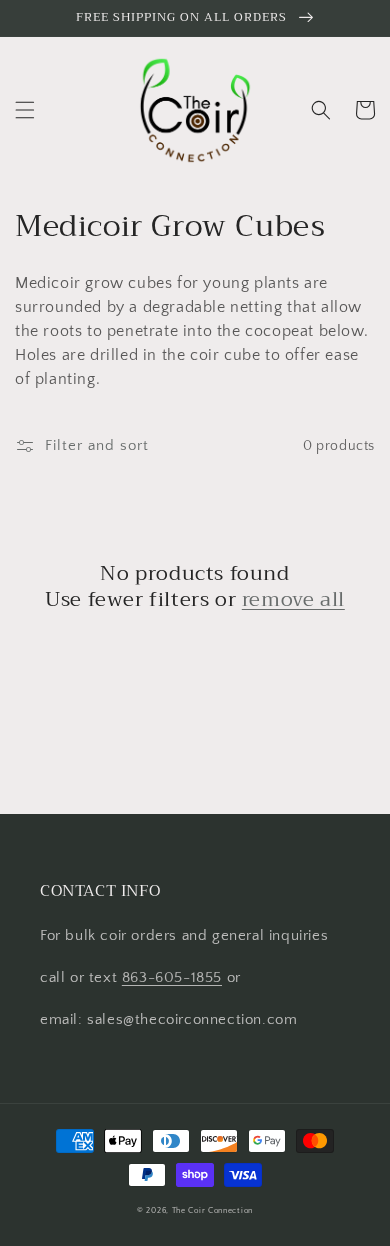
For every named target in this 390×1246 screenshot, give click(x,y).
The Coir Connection (212, 1210)
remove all (293, 600)
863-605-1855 (172, 977)
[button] (25, 110)
